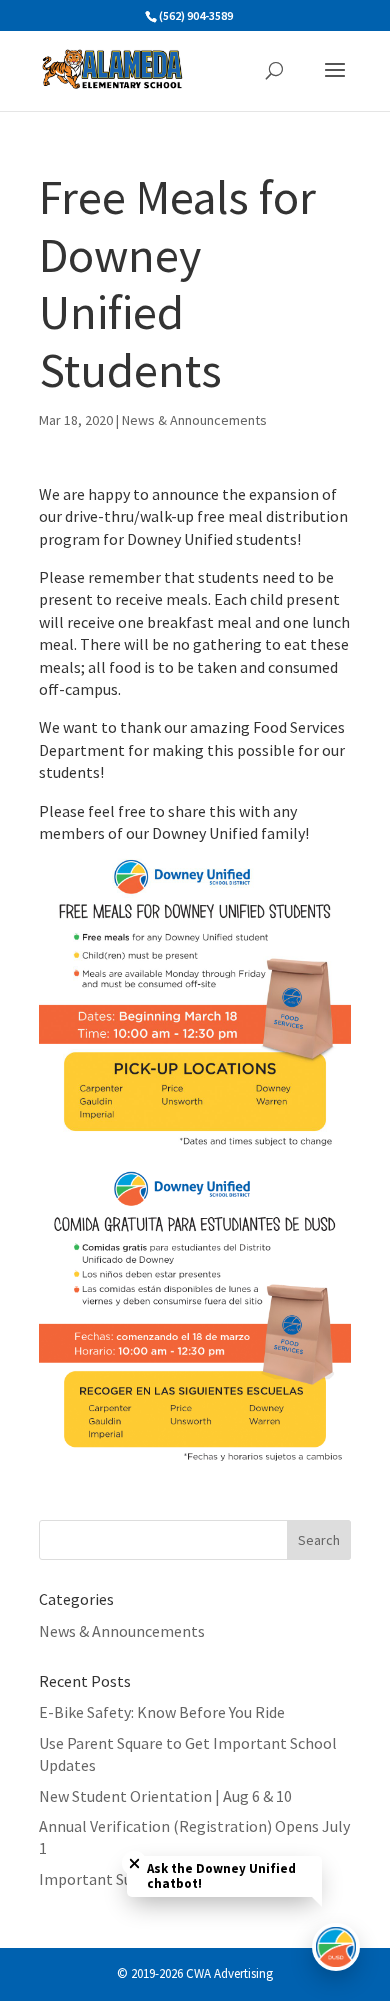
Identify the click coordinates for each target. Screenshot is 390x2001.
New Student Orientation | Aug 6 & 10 (165, 1796)
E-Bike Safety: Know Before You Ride (162, 1712)
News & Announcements (194, 420)
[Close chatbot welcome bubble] (134, 1863)
